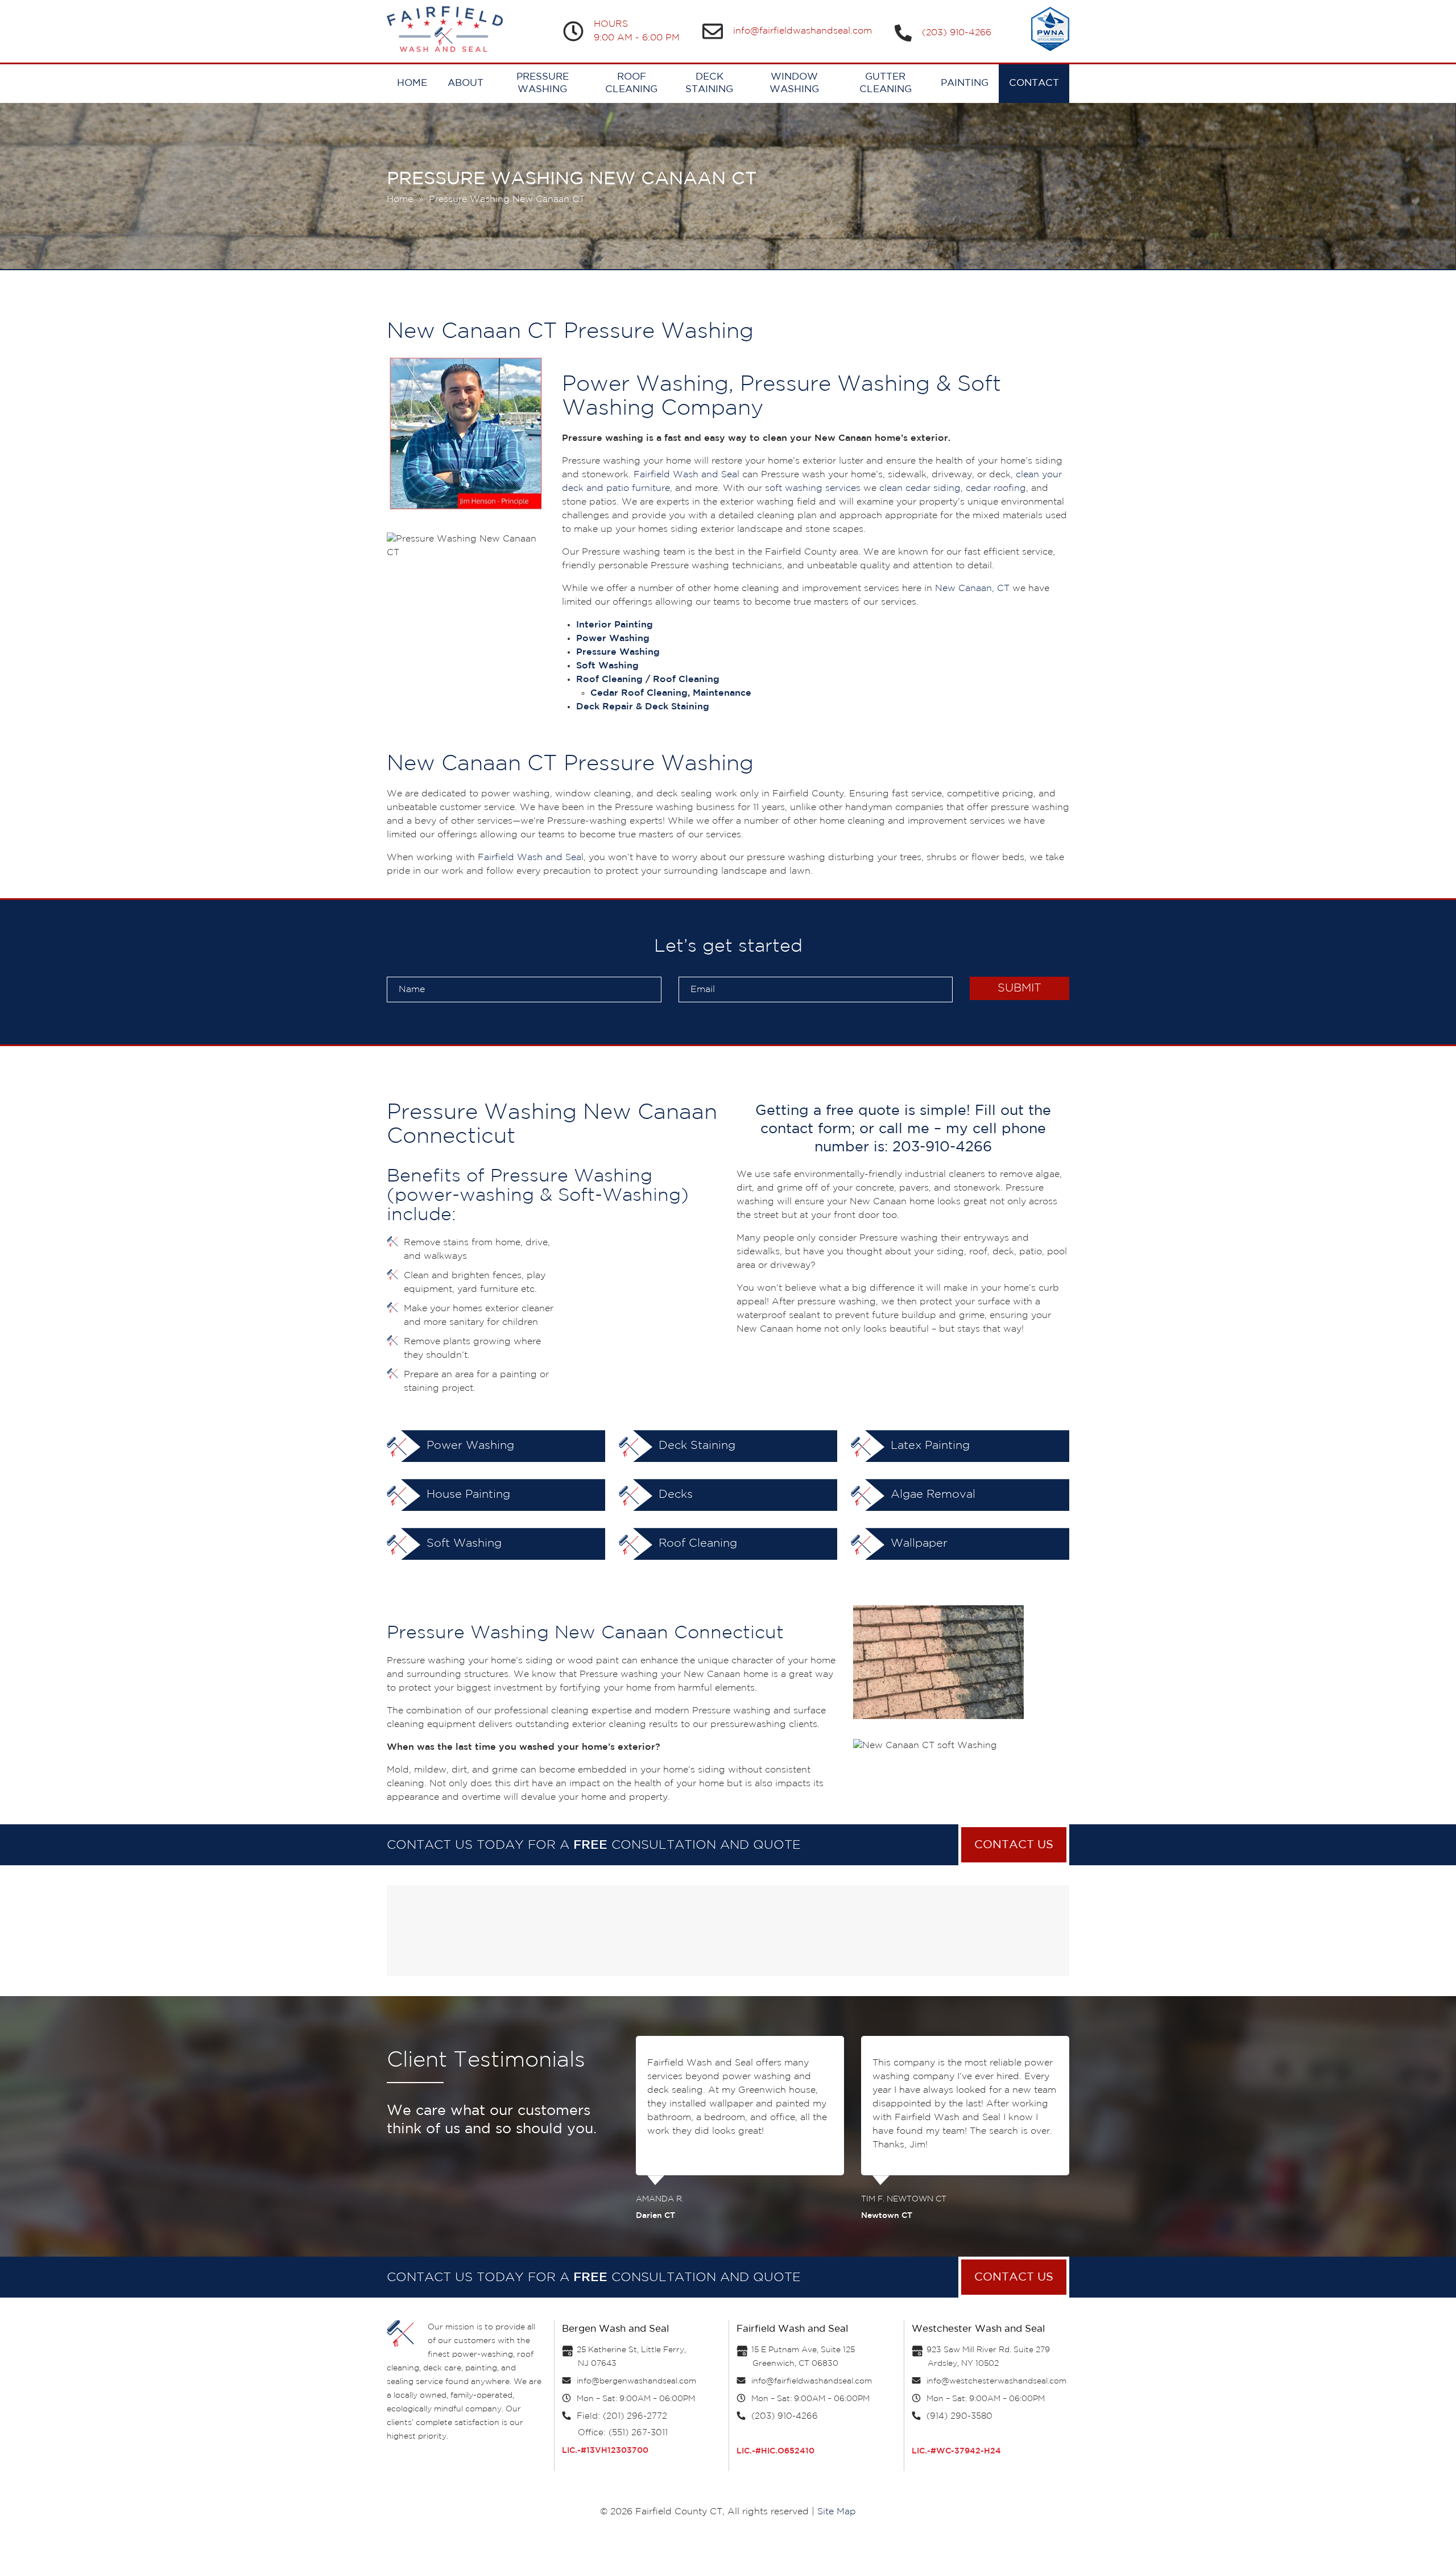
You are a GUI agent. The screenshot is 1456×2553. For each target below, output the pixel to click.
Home (412, 83)
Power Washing (469, 1445)
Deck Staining (709, 83)
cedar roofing (996, 488)
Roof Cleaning (631, 83)
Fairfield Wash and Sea (530, 858)
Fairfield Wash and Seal (686, 475)
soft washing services (813, 488)
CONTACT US (1014, 1845)
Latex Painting (928, 1445)
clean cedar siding (920, 488)
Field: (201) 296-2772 (622, 2416)
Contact (1034, 83)
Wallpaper (917, 1543)
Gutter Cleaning (886, 83)
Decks (674, 1494)
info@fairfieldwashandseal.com (803, 31)
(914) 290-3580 (959, 2416)
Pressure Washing (543, 83)
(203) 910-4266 (957, 33)
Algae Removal (931, 1494)
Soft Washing (462, 1543)
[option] (740, 2126)
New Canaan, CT (972, 588)
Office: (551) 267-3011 (623, 2433)
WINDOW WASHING (794, 83)
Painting (965, 83)
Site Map (837, 2512)
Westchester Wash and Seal (978, 2329)
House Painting (467, 1494)
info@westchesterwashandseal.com (996, 2381)
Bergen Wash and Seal (615, 2329)
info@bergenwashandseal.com (636, 2381)
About (466, 83)
